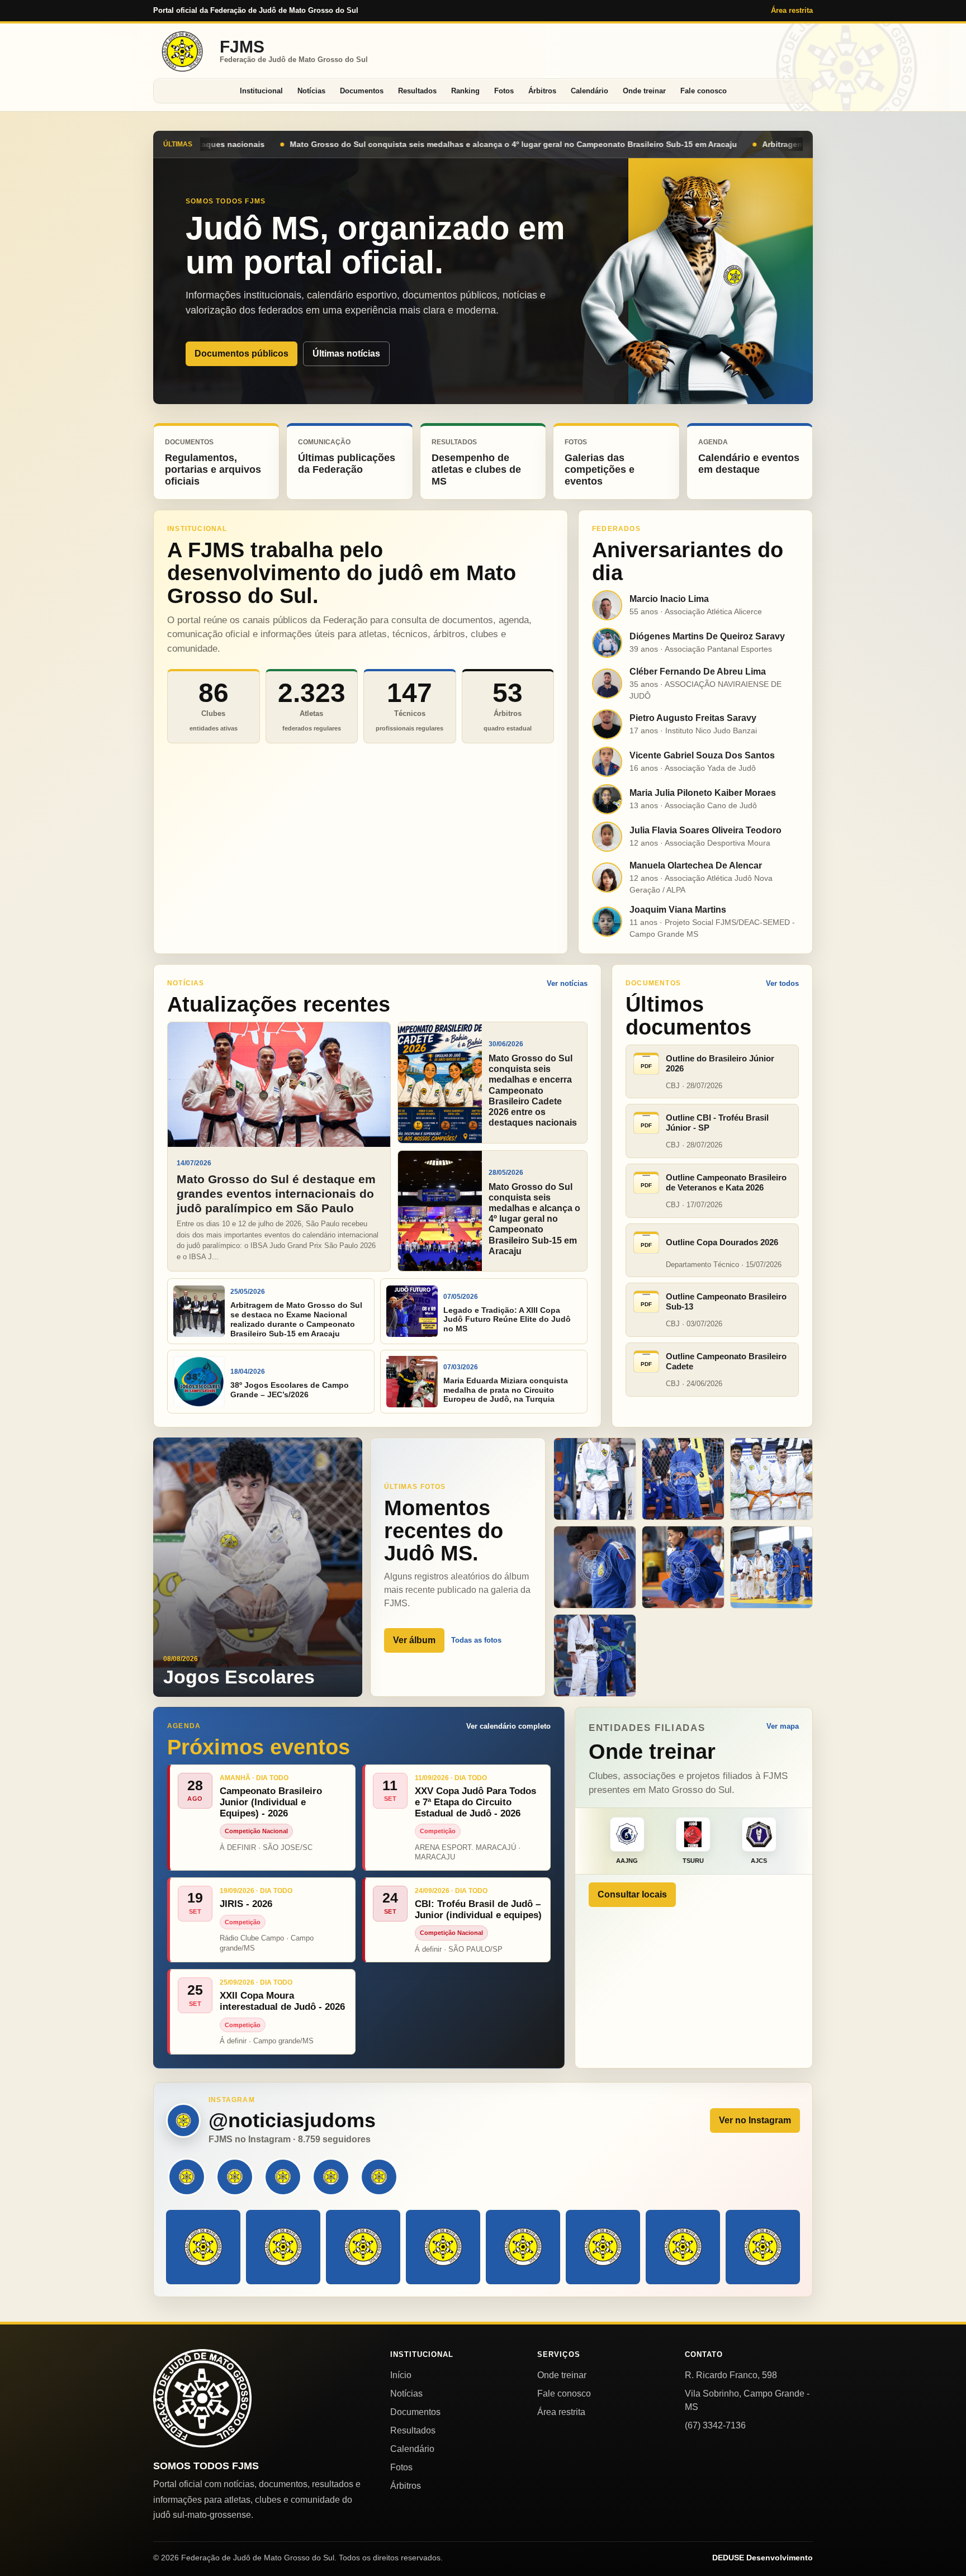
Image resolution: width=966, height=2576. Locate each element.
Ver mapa (783, 1726)
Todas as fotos (476, 1640)
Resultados (417, 91)
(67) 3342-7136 (715, 2425)
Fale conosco (704, 91)
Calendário (589, 91)
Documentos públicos (241, 354)
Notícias (311, 91)
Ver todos (782, 983)
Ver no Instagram (755, 2120)
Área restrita (792, 10)
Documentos (362, 91)
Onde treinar (644, 91)
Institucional (261, 91)
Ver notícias (567, 983)
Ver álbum (414, 1640)
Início (401, 2375)
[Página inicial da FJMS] (202, 2398)
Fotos (504, 91)
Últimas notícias (346, 354)
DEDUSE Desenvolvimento (763, 2558)
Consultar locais (632, 1894)
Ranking (465, 91)
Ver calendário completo (508, 1726)
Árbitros (542, 91)
